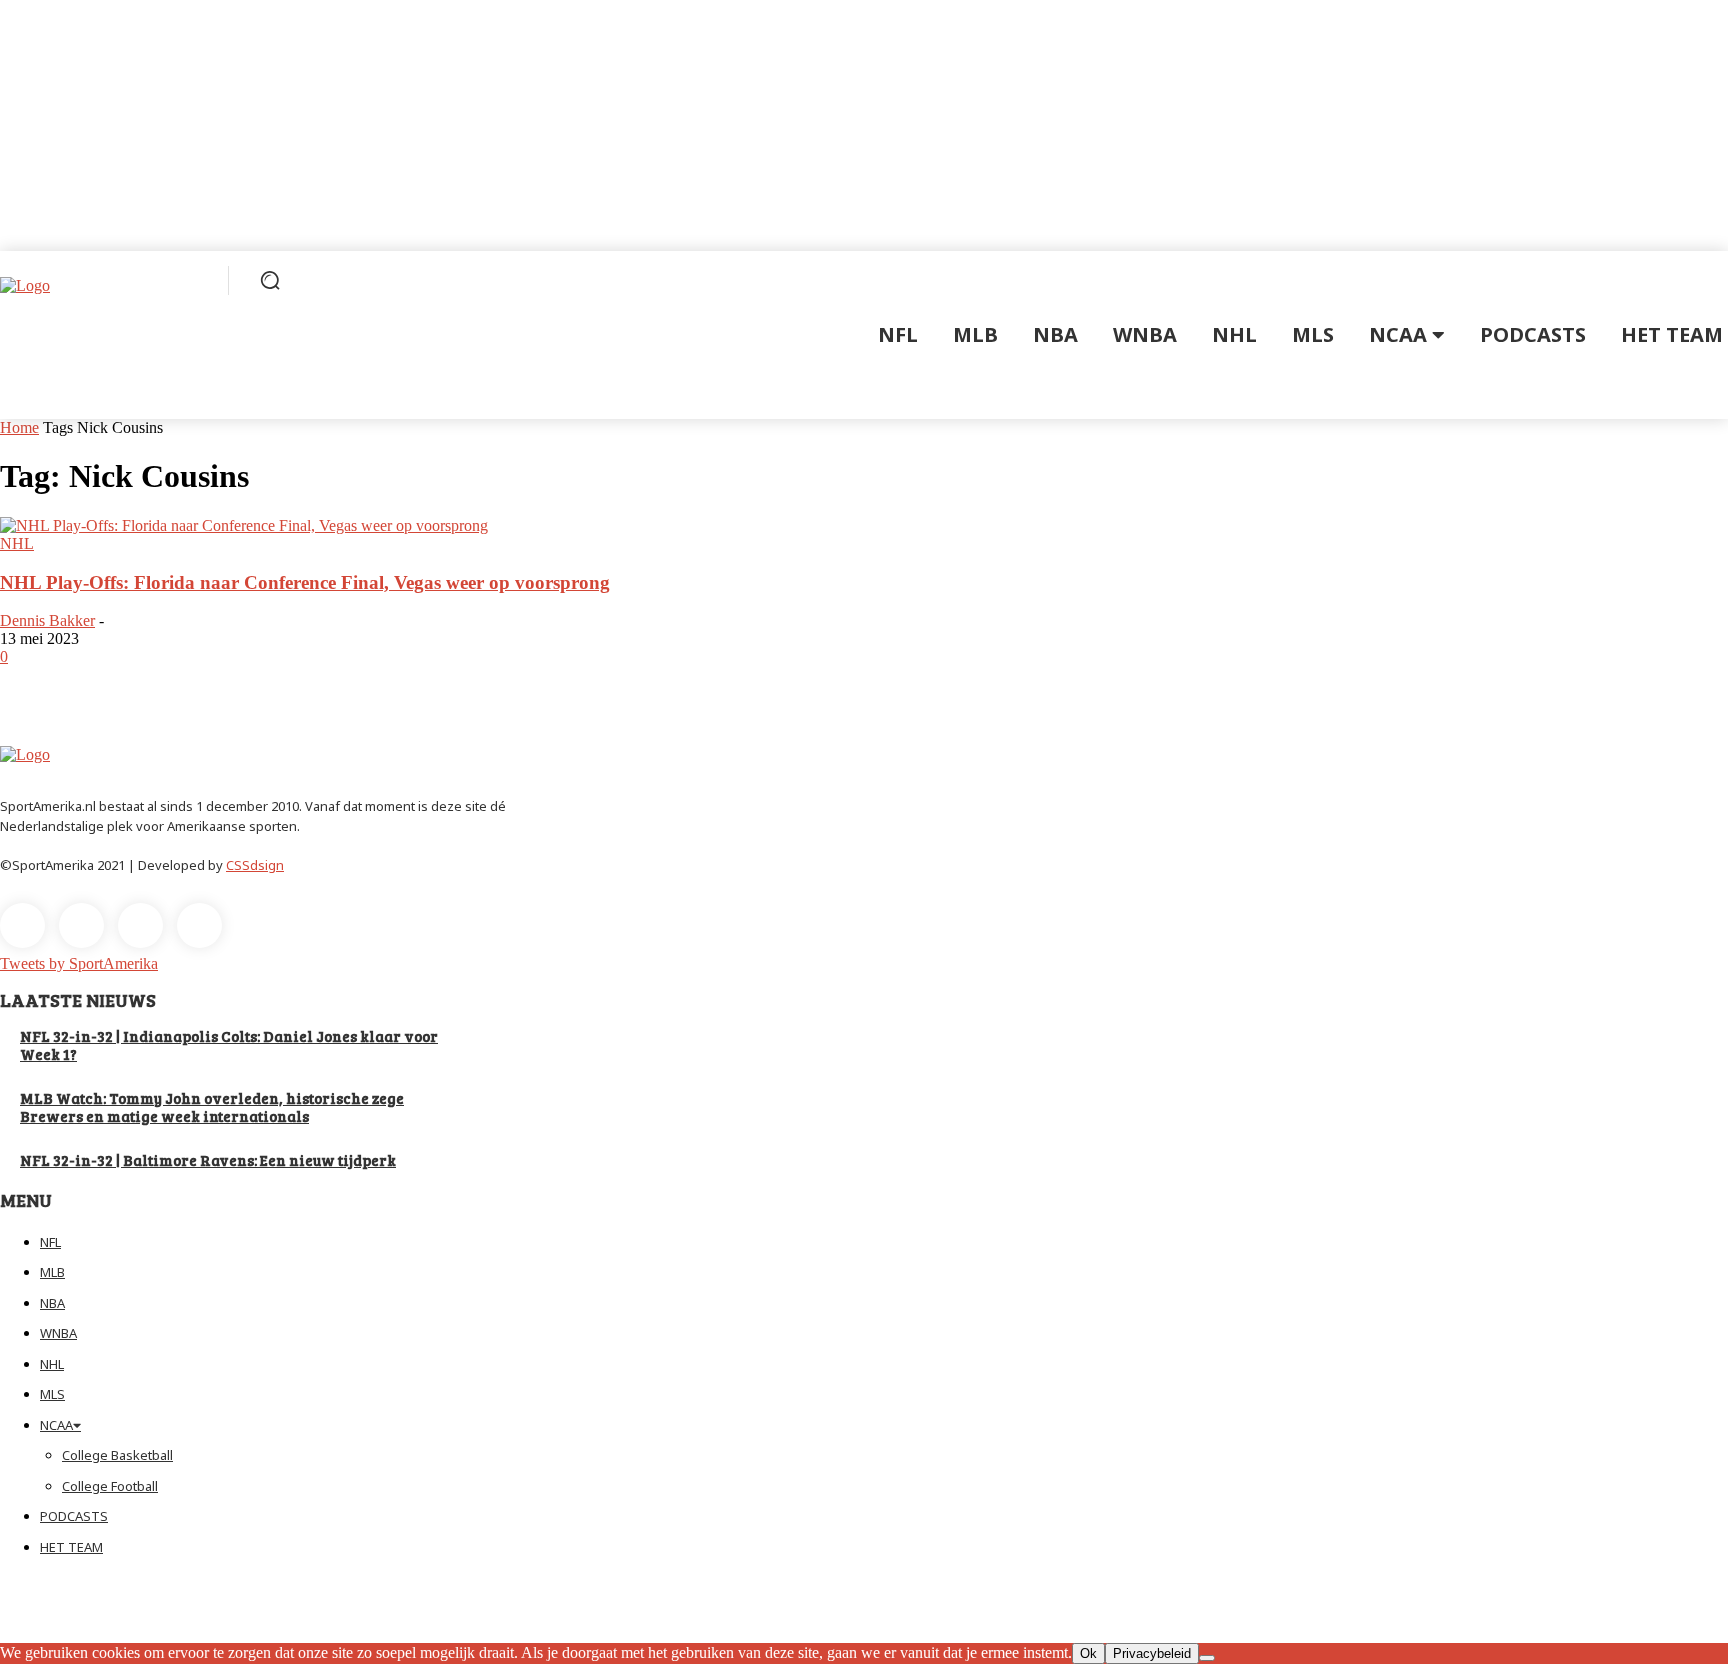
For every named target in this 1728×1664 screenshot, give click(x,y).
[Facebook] (22, 925)
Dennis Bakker (47, 620)
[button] (270, 280)
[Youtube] (199, 925)
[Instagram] (81, 925)
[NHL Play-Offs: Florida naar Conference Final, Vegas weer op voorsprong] (244, 525)
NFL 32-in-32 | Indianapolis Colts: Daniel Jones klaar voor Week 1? (229, 1045)
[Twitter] (140, 925)
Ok (1088, 1653)
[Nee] (1207, 1658)
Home (19, 427)
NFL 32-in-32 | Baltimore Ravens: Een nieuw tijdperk (208, 1160)
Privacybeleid (1152, 1653)
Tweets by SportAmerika (79, 963)
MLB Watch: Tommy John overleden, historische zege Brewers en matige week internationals (212, 1107)
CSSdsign (255, 865)
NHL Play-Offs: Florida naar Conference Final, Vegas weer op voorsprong (305, 582)
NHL (17, 543)
